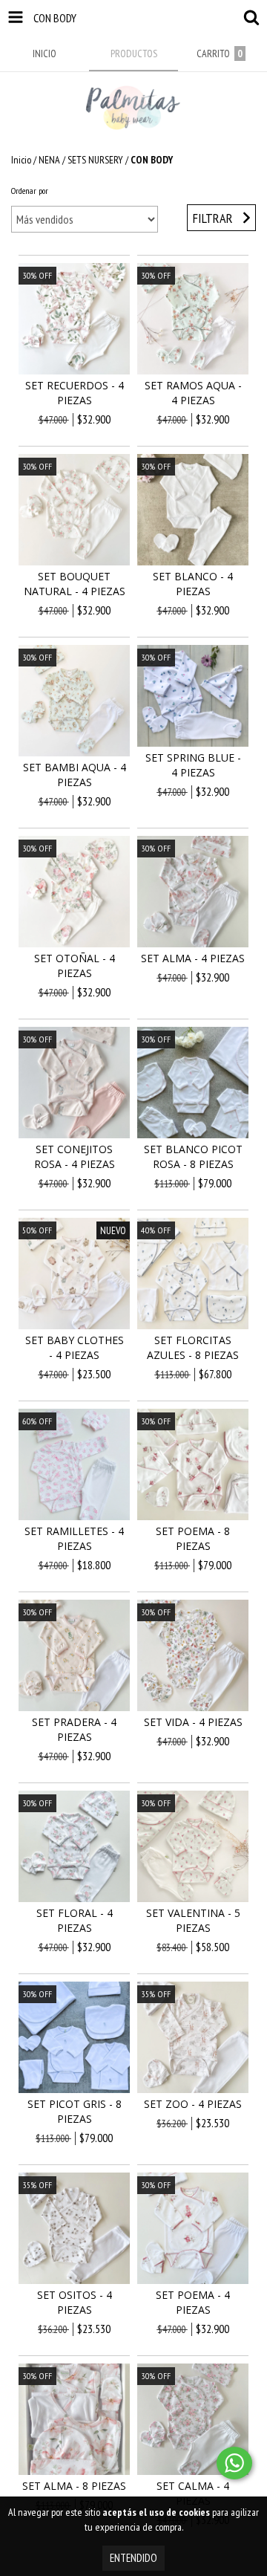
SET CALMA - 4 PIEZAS (193, 2493)
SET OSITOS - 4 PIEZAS (75, 2302)
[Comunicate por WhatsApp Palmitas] (234, 2463)
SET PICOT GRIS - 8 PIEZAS (75, 2111)
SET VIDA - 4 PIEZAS (193, 1722)
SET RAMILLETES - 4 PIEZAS (74, 1538)
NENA (49, 160)
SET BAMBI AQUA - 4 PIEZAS (75, 775)
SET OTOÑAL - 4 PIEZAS (75, 966)
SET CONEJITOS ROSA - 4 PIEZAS (75, 1156)
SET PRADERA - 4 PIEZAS (74, 1729)
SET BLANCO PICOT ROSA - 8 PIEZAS (193, 1156)
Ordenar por (30, 191)
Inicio (21, 160)
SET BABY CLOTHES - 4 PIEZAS (75, 1347)
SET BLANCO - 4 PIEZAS (193, 584)
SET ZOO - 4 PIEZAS (193, 2104)
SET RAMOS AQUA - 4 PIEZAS (193, 393)
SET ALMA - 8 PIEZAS (74, 2486)
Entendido (133, 2558)
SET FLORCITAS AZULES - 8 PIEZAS (193, 1347)
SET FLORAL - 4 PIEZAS (75, 1920)
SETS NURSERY (95, 160)
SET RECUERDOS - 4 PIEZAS (75, 393)
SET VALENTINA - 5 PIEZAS (193, 1920)
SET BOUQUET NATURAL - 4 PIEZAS (75, 584)
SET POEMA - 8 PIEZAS (193, 1538)
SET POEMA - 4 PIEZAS (193, 2302)
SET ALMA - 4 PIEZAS (193, 958)
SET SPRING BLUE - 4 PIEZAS (193, 765)
